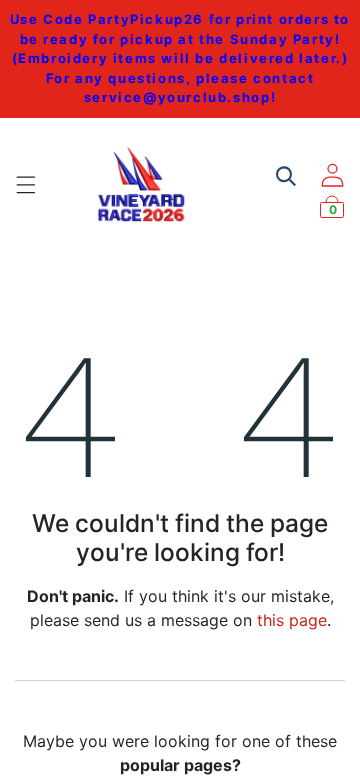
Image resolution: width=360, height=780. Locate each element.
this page (292, 620)
